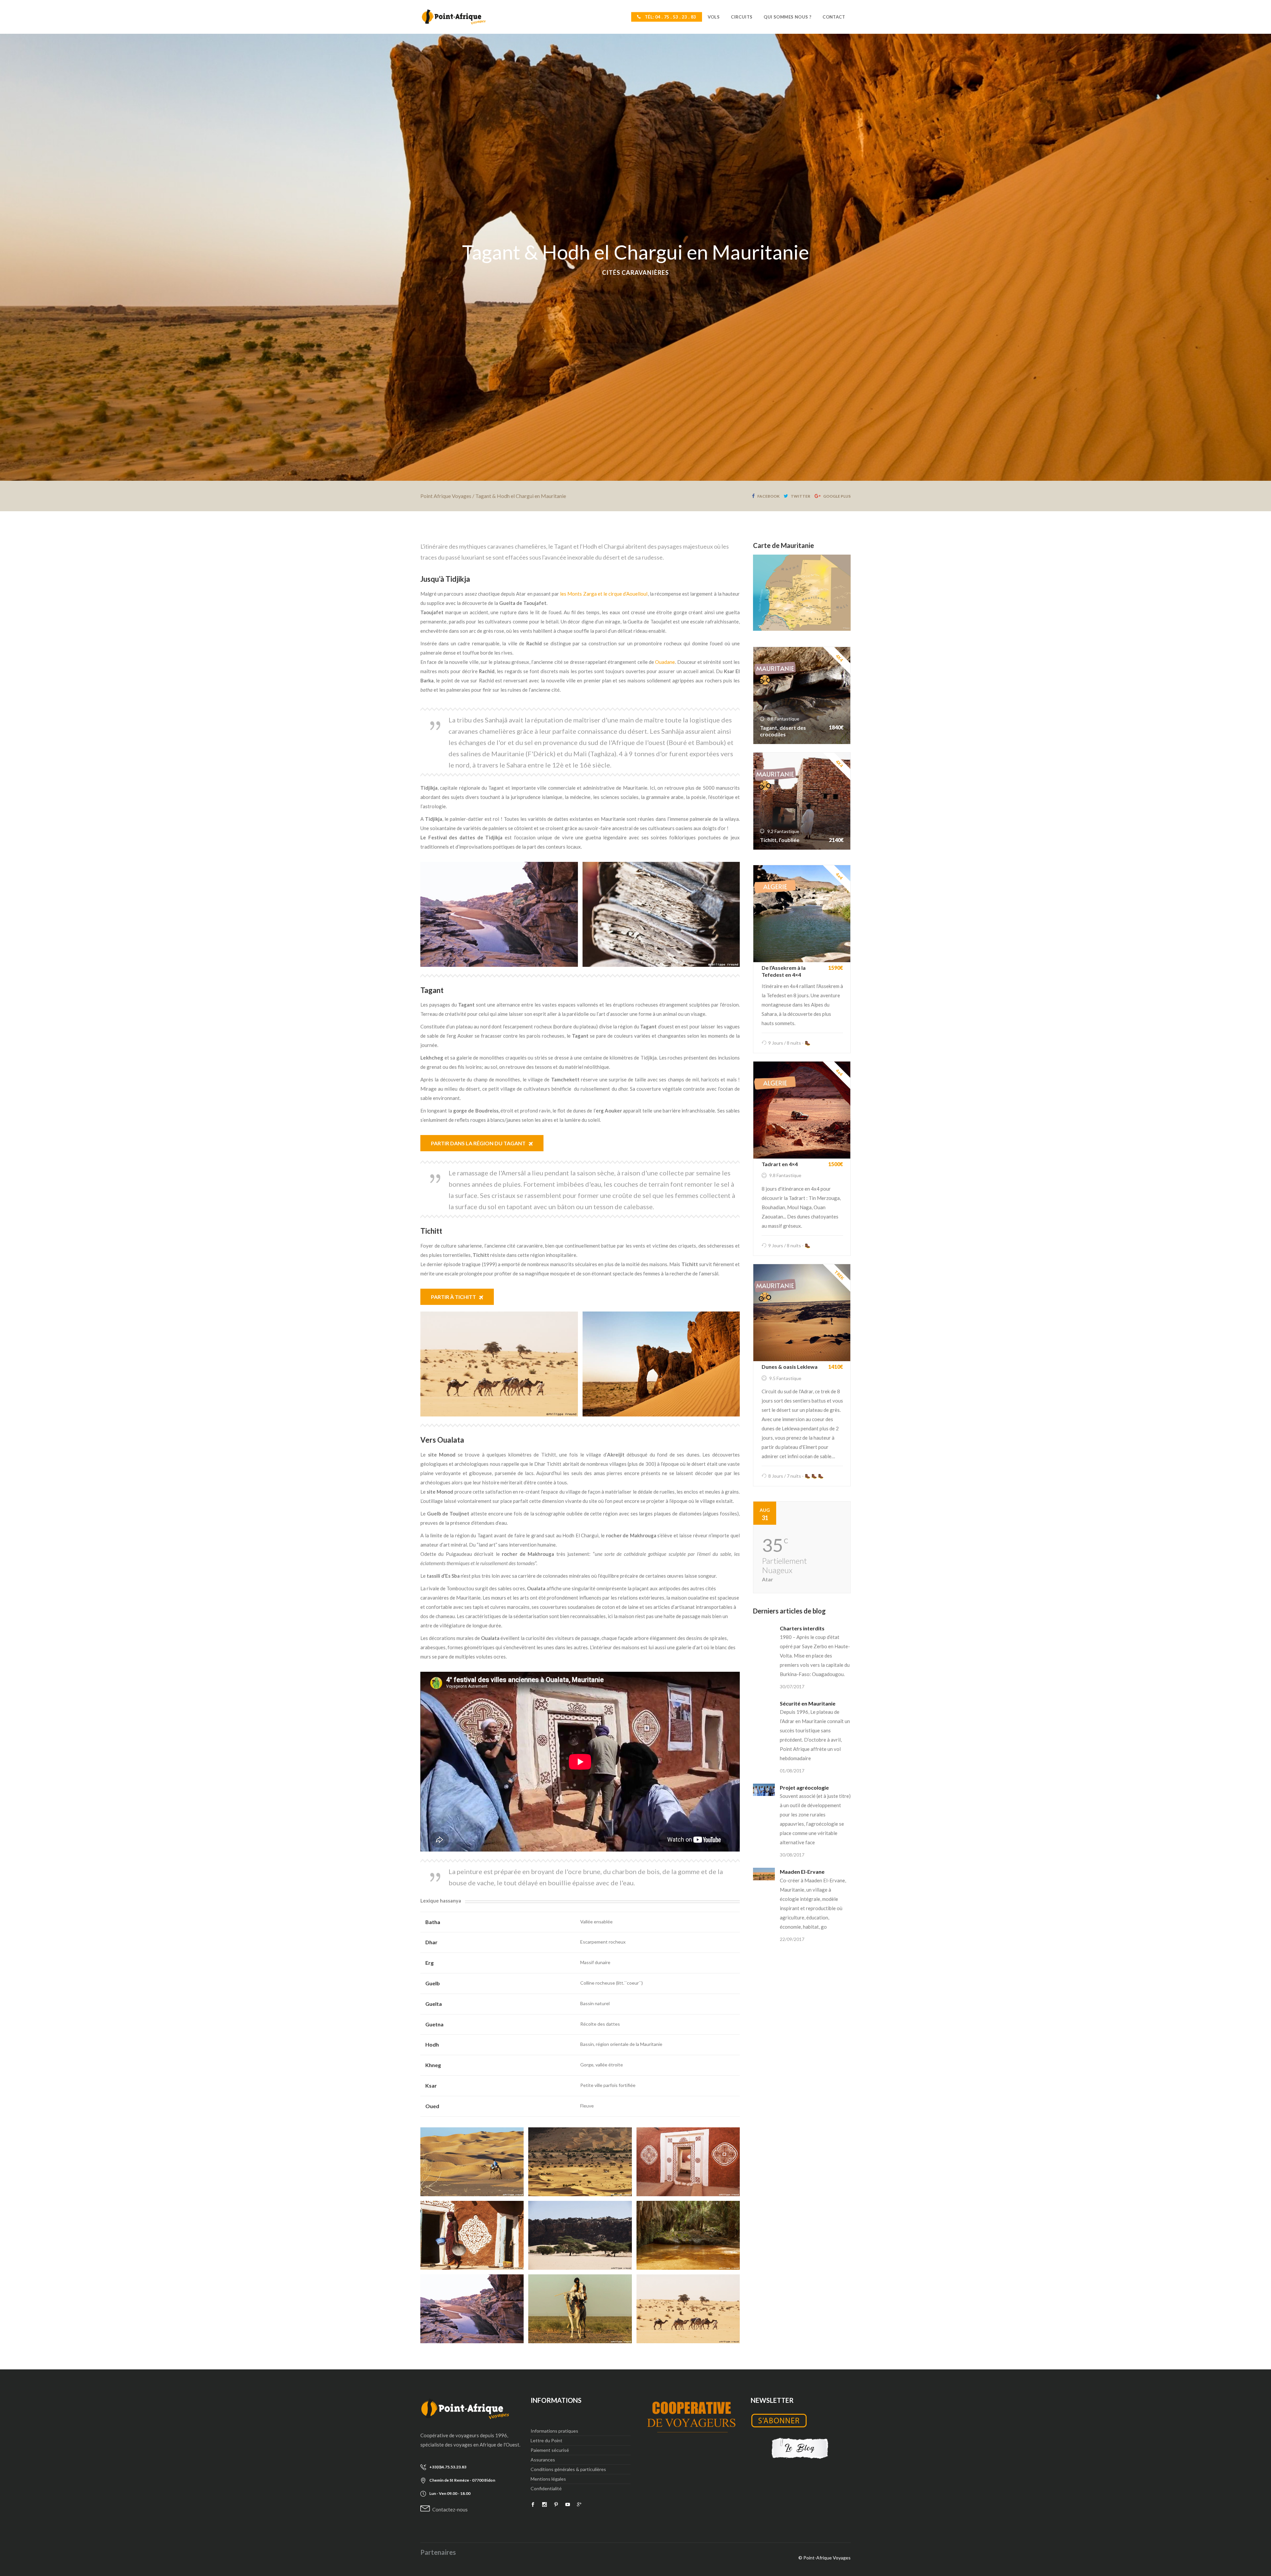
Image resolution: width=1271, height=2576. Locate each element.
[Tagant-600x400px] (580, 2162)
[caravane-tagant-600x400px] (688, 2309)
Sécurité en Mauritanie (808, 1703)
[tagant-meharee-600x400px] (472, 2162)
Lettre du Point (546, 2440)
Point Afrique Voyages (446, 496)
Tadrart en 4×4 (780, 1164)
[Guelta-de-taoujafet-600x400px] (472, 2309)
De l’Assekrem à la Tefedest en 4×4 (784, 971)
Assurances (543, 2460)
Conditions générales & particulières (568, 2469)
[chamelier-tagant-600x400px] (580, 2309)
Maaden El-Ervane (802, 1872)
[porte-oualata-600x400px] (688, 2162)
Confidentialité (546, 2488)
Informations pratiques (554, 2431)
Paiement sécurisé (550, 2450)
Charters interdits (802, 1628)
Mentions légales (548, 2479)
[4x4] (802, 913)
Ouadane (665, 662)
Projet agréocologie (804, 1787)
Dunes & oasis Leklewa (790, 1367)
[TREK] (802, 1312)
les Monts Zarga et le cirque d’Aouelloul (604, 594)
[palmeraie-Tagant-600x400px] (688, 2235)
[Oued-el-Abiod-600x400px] (580, 2235)
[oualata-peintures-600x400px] (472, 2235)
